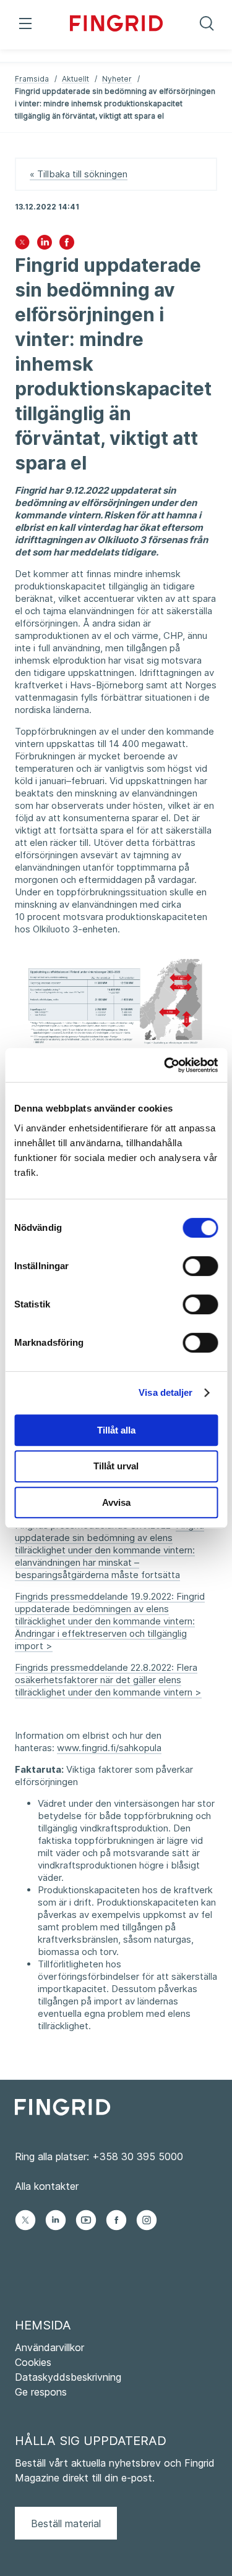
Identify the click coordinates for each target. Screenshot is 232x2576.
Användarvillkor (49, 2347)
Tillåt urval (116, 1466)
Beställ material (66, 2523)
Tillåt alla (116, 1430)
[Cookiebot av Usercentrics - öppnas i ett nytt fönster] (165, 1065)
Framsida (32, 79)
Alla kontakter (47, 2186)
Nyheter (117, 79)
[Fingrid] (116, 25)
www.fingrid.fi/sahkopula (109, 1748)
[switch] (200, 1266)
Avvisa (116, 1502)
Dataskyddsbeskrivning (68, 2377)
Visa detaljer (165, 1392)
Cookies (33, 2362)
